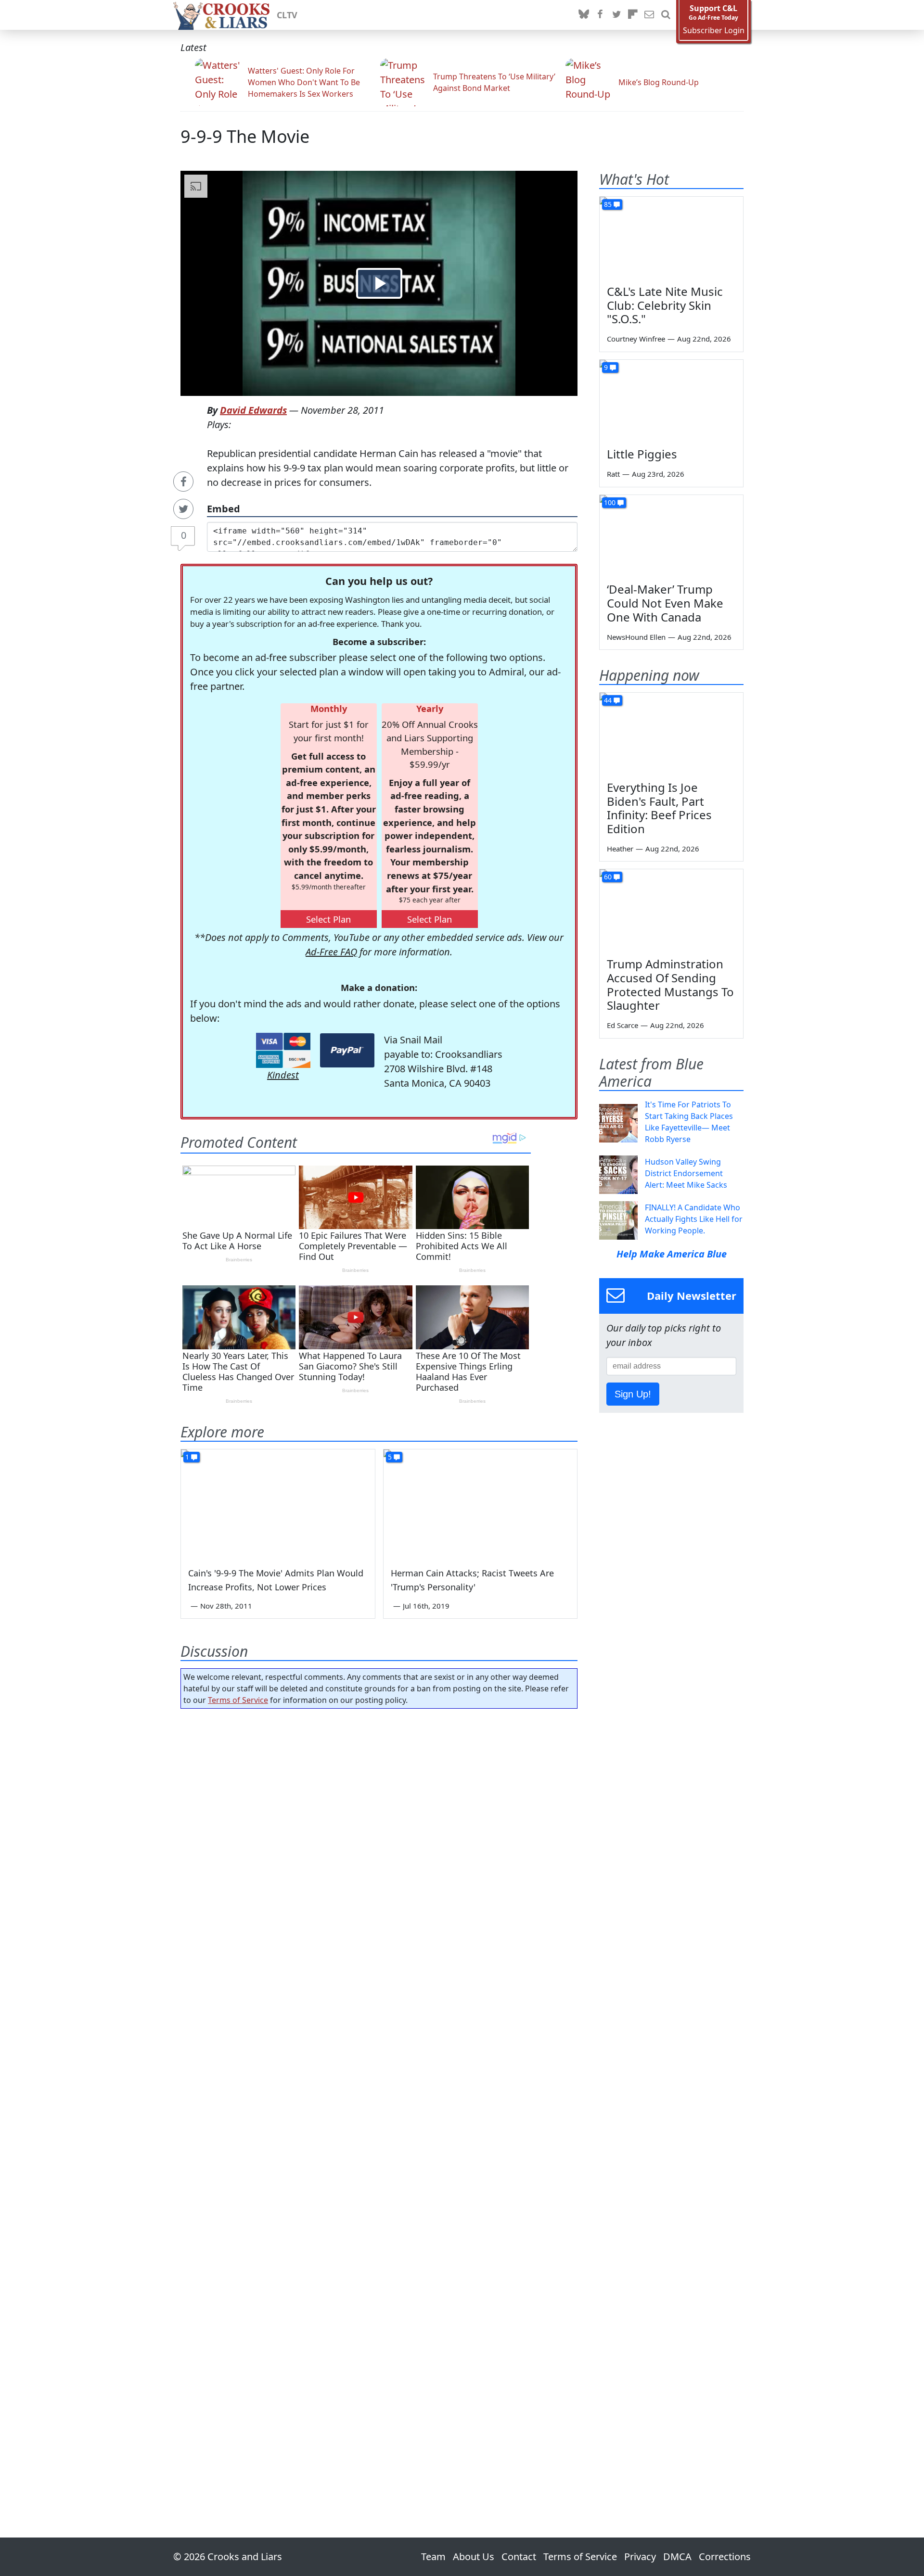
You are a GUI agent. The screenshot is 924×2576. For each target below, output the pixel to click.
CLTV (287, 15)
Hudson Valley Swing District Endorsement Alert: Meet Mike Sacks (686, 1173)
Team (433, 2557)
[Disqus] (379, 2096)
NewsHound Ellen (636, 637)
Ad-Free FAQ (331, 952)
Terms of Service (238, 1700)
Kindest (283, 1075)
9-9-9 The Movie (245, 136)
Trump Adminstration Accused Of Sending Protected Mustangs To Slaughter (670, 984)
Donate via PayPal (347, 1050)
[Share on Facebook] (183, 482)
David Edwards (253, 410)
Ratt (613, 474)
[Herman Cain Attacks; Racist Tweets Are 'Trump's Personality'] (481, 1504)
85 (608, 204)
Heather (620, 849)
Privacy (640, 2557)
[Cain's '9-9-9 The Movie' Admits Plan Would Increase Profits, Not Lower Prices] (278, 1504)
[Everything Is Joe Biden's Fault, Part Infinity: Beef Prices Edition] (671, 733)
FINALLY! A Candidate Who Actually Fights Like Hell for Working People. (694, 1219)
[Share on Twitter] (183, 509)
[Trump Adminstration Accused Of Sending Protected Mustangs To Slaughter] (671, 910)
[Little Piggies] (671, 400)
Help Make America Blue (672, 1254)
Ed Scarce (622, 1025)
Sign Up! (633, 1394)
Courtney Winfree (636, 339)
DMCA (677, 2557)
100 (610, 502)
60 (608, 877)
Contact (519, 2557)
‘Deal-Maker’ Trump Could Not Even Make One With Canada (665, 603)
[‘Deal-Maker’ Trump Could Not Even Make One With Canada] (671, 535)
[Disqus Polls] (379, 1841)
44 (608, 700)
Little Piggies (642, 454)
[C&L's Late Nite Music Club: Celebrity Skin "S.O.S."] (671, 237)
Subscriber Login (714, 31)
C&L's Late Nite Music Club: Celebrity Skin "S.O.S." (665, 305)
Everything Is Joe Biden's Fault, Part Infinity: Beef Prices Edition (659, 808)
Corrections (725, 2557)
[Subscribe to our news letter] (649, 15)
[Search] (666, 15)
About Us (474, 2557)
